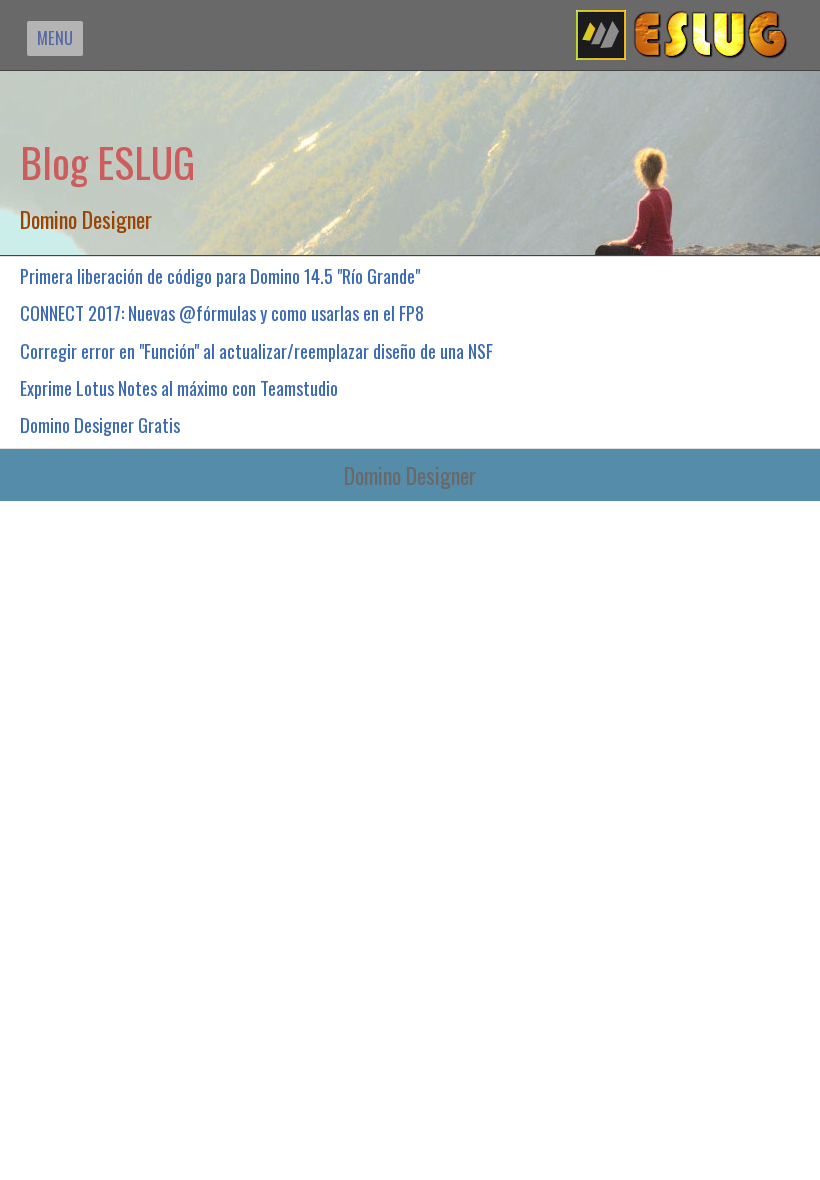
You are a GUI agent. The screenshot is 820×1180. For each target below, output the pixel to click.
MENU (55, 37)
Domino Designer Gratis (100, 424)
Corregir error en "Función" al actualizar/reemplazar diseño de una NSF (256, 350)
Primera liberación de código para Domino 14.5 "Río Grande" (220, 275)
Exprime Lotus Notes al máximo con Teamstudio (179, 387)
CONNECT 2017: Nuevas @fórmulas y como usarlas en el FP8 (222, 312)
